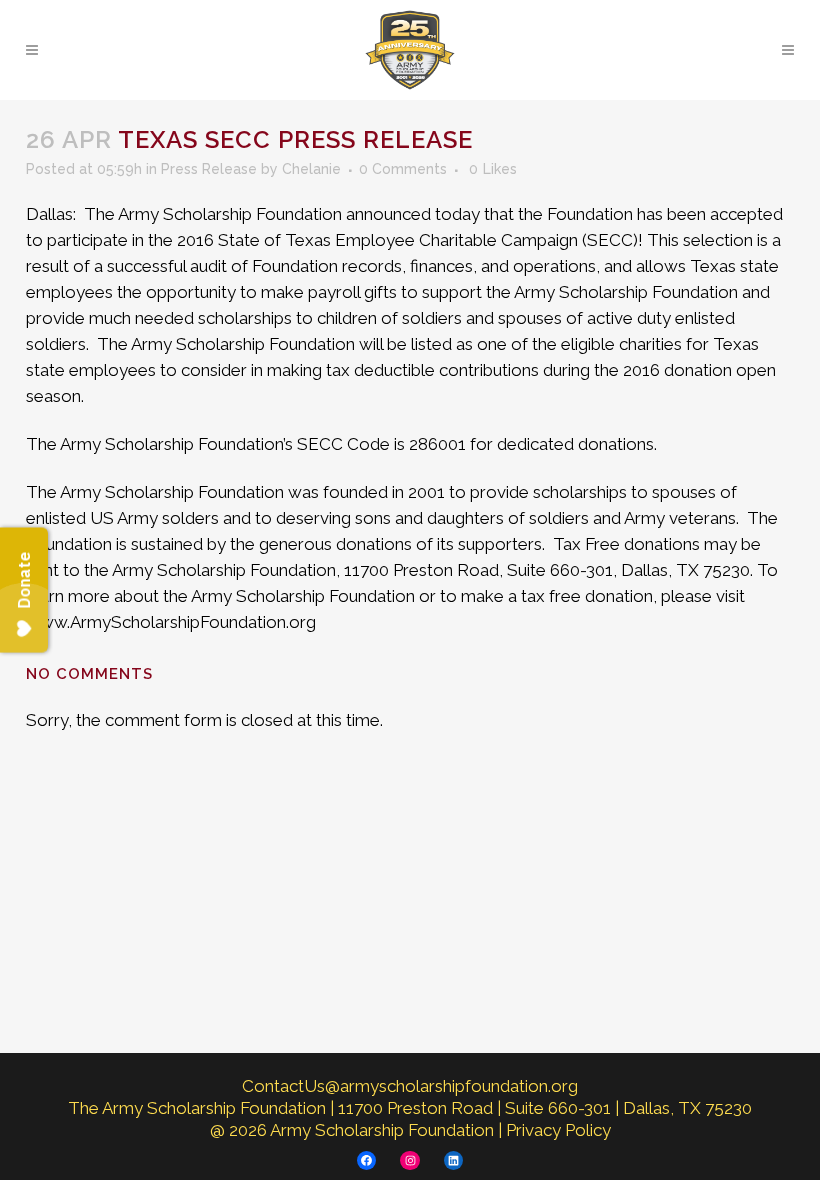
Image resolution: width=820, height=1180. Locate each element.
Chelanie (311, 169)
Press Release (209, 169)
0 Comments (403, 169)
